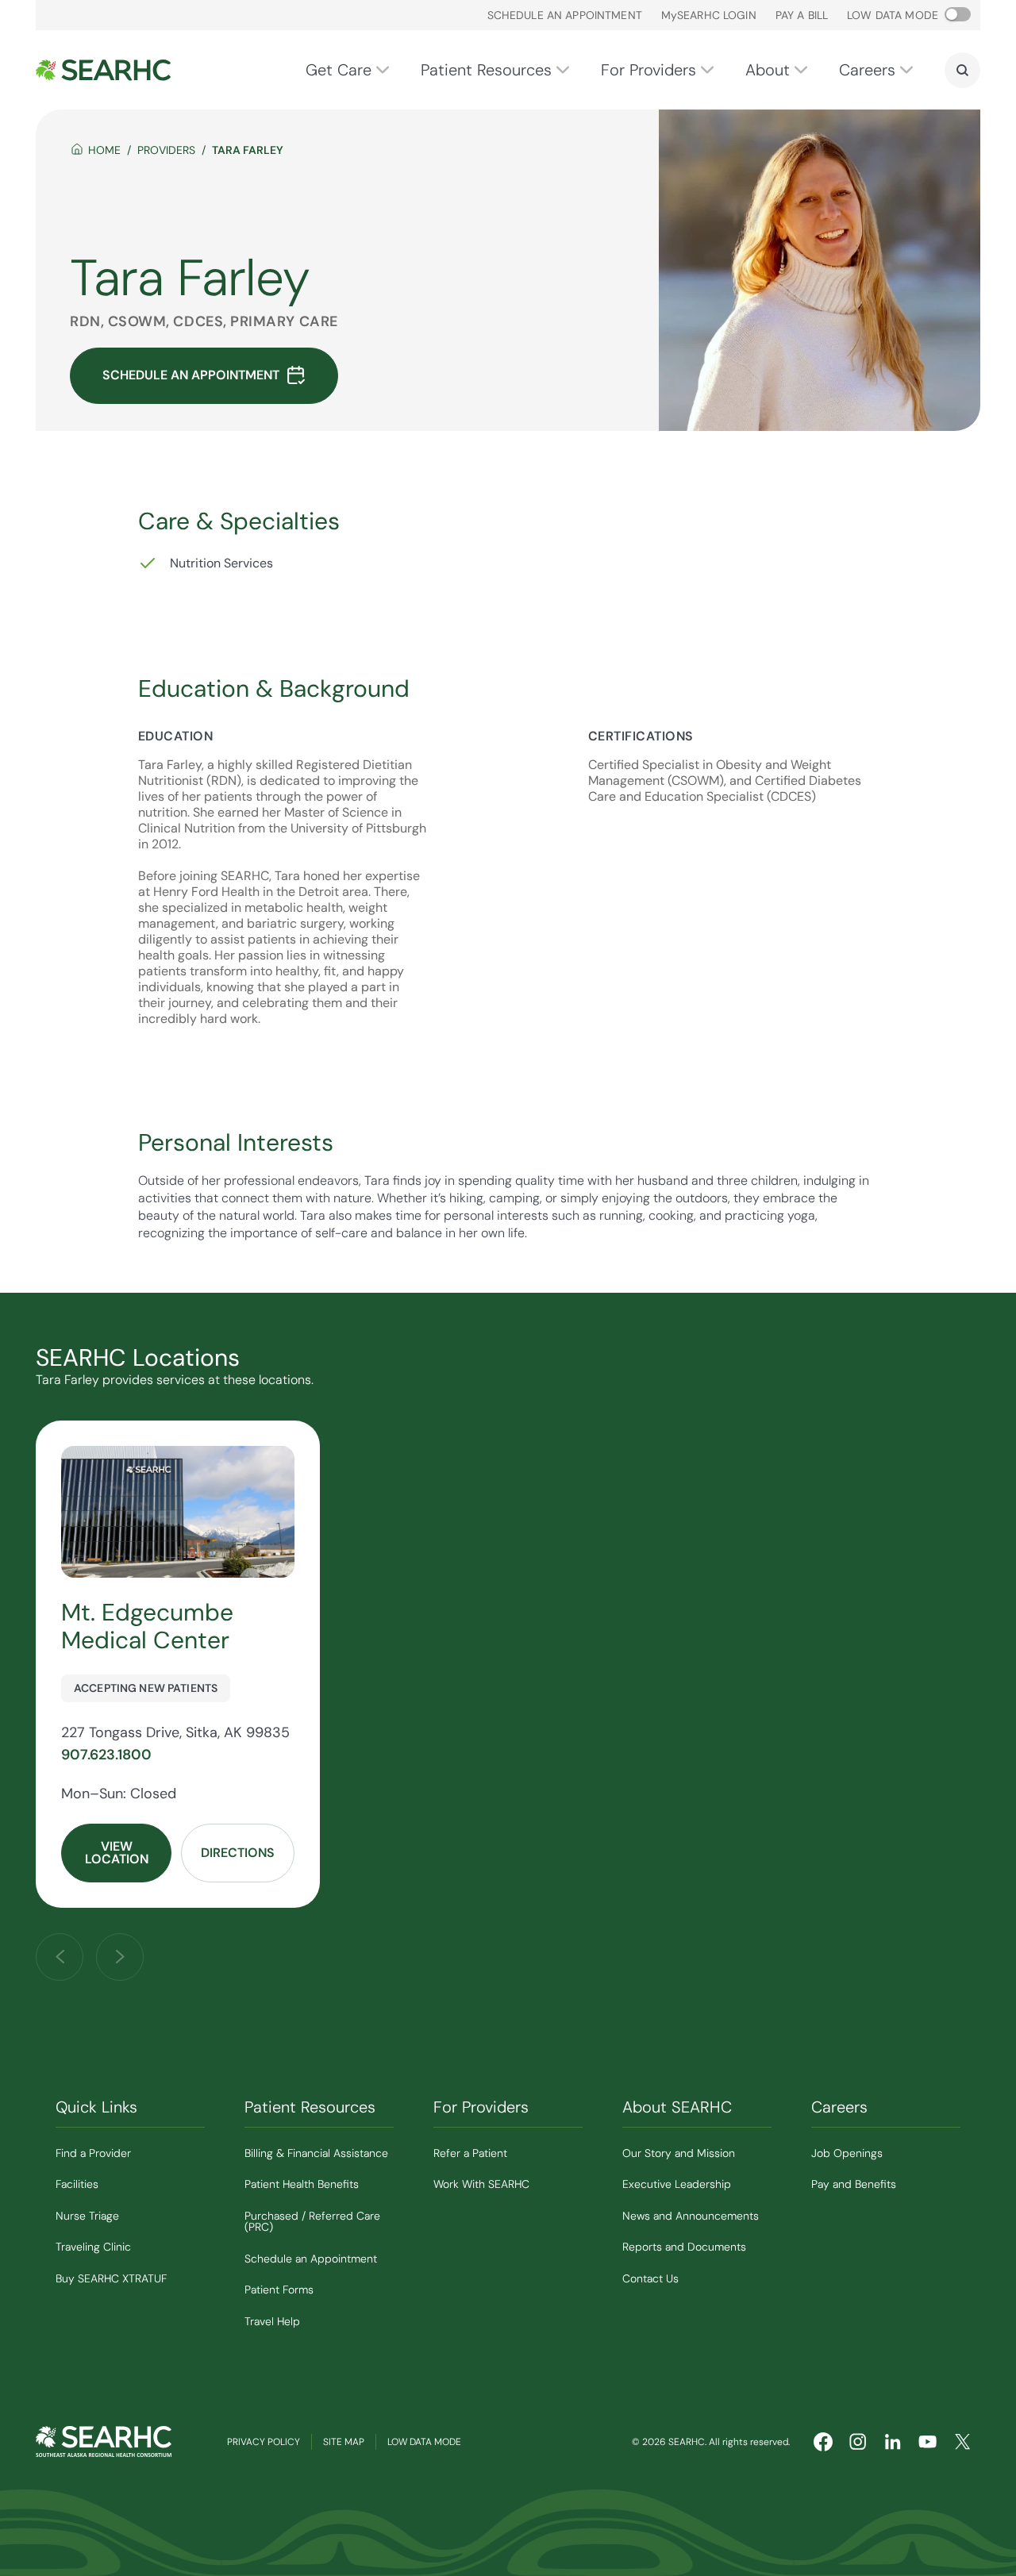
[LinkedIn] (893, 2442)
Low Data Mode (424, 2442)
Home (104, 150)
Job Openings (847, 2153)
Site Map (344, 2442)
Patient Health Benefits (302, 2184)
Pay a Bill (802, 15)
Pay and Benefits (854, 2184)
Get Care (339, 70)
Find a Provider (93, 2153)
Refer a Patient (470, 2153)
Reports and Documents (684, 2247)
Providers (166, 150)
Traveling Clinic (93, 2247)
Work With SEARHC (481, 2184)
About (768, 70)
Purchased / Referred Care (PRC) (312, 2222)
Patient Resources (486, 70)
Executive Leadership (677, 2184)
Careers (867, 70)
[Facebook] (823, 2442)
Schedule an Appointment (565, 15)
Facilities (77, 2184)
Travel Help (272, 2321)
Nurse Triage (87, 2216)
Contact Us (650, 2278)
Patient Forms (279, 2290)
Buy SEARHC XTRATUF (111, 2278)
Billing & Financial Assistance (316, 2153)
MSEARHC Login (709, 15)
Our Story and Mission (679, 2153)
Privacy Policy (264, 2442)
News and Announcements (691, 2216)
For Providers (648, 70)
